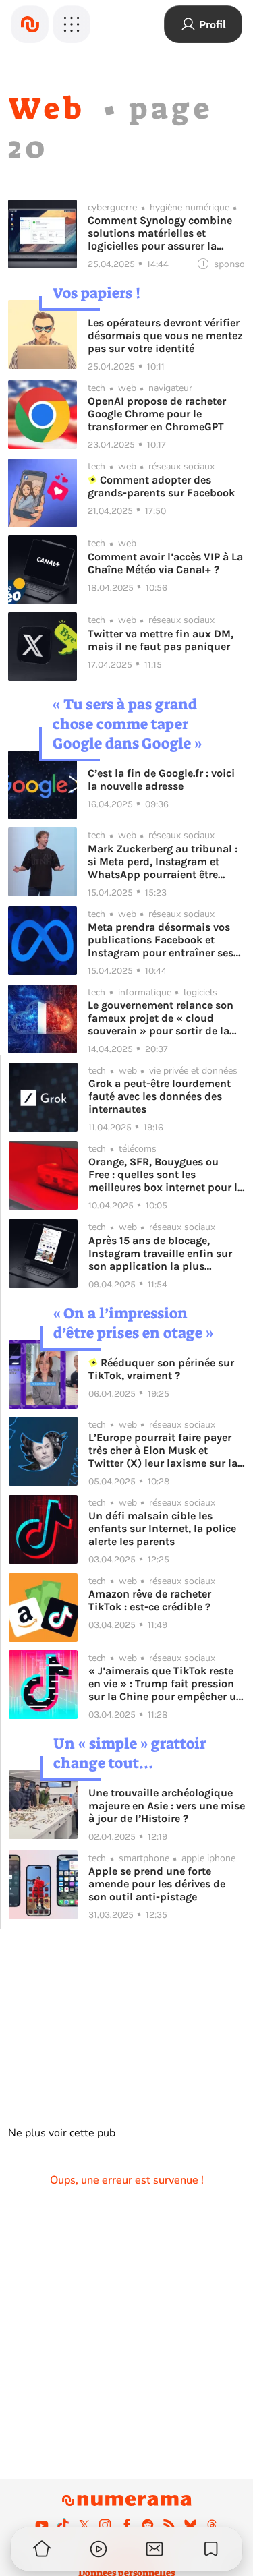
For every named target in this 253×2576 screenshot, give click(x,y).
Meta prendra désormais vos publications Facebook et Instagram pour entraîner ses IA (161, 940)
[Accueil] (30, 24)
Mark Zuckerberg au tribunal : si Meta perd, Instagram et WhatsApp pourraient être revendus (163, 861)
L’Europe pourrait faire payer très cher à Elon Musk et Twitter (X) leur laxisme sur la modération (163, 1450)
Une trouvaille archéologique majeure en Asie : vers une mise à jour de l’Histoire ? (167, 1806)
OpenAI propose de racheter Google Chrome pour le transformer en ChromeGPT (157, 414)
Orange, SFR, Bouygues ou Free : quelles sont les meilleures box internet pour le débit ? (166, 1174)
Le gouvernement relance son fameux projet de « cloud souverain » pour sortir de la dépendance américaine (161, 1018)
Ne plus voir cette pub (62, 2133)
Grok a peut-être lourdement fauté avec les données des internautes (160, 1096)
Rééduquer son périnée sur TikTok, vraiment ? (161, 1369)
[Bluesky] (190, 2525)
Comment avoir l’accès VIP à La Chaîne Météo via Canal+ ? (165, 563)
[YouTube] (42, 2525)
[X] (84, 2525)
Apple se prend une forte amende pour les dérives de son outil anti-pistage (157, 1884)
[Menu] (72, 24)
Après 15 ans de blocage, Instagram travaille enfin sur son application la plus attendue (160, 1253)
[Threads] (212, 2525)
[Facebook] (127, 2525)
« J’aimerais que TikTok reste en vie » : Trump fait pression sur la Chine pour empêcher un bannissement (166, 1684)
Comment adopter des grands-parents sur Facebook (161, 486)
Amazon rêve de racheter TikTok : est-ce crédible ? (150, 1600)
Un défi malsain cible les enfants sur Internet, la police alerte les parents (162, 1528)
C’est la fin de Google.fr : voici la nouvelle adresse (161, 780)
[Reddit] (148, 2525)
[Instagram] (105, 2525)
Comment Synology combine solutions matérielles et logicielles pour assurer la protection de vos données (160, 233)
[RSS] (169, 2525)
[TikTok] (63, 2525)
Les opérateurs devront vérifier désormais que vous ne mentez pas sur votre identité (165, 335)
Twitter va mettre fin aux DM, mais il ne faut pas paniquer (161, 640)
